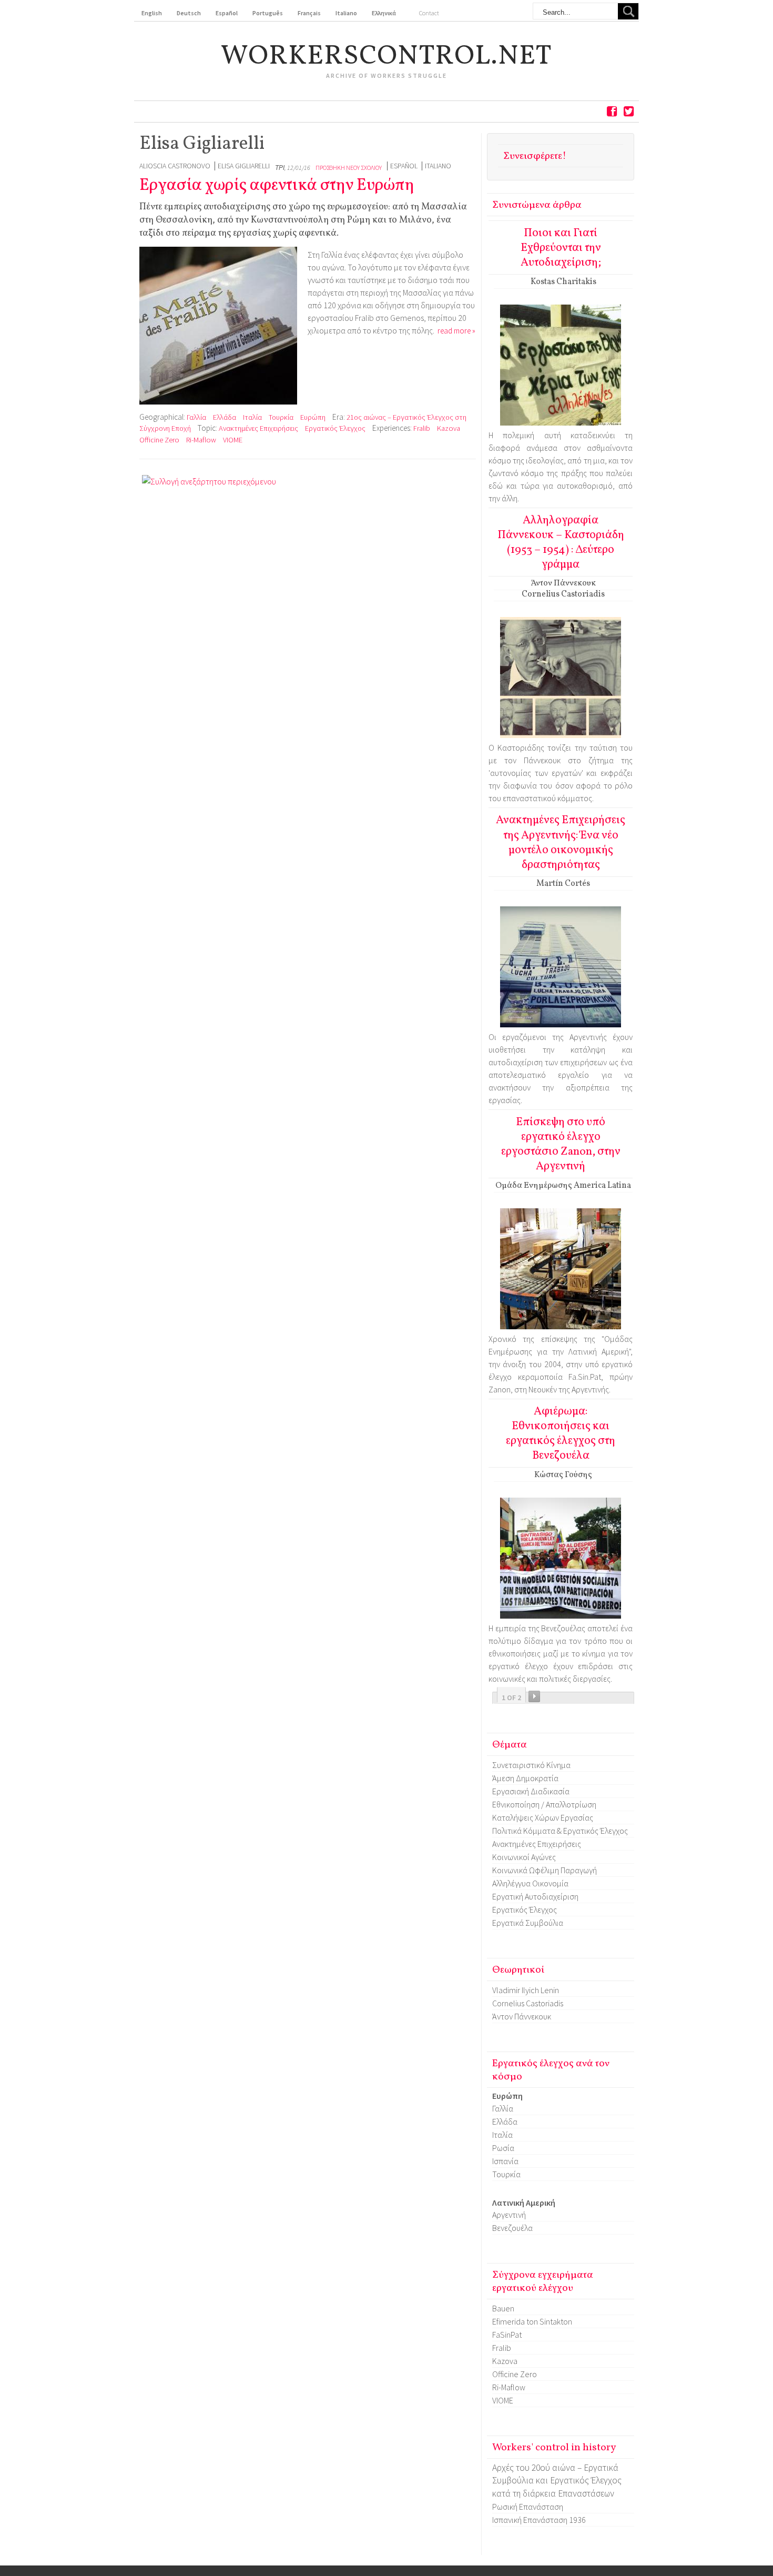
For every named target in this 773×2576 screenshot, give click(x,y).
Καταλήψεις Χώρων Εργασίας (543, 1817)
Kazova (449, 428)
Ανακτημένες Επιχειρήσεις (258, 428)
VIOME (233, 440)
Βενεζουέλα (512, 2228)
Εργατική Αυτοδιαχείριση (535, 1896)
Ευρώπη (313, 417)
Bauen (503, 2308)
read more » (456, 331)
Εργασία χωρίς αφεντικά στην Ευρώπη (277, 186)
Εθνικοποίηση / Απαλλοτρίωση (544, 1804)
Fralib (422, 428)
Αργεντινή (509, 2215)
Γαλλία (196, 417)
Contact (429, 13)
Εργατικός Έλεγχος (335, 428)
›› (534, 1696)
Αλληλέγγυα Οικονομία (530, 1883)
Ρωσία (503, 2148)
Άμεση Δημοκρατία (525, 1778)
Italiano (438, 166)
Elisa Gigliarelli (244, 166)
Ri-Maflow (201, 440)
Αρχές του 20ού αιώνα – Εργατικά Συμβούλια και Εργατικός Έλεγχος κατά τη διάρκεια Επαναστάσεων (557, 2481)
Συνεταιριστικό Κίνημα (531, 1765)
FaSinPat (507, 2335)
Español (404, 166)
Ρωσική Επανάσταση (528, 2507)
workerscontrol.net (387, 57)
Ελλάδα (225, 417)
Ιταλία (252, 417)
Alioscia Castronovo (175, 166)
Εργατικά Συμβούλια (528, 1923)
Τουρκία (281, 417)
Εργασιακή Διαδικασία (531, 1791)
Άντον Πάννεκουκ (522, 2016)
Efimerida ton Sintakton (532, 2321)
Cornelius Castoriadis (528, 2003)
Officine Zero (159, 440)
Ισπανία (505, 2161)
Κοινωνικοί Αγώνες (524, 1857)
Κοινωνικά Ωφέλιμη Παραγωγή (545, 1870)
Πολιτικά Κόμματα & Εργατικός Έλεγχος (560, 1831)
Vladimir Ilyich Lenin (526, 1990)
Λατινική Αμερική (524, 2203)
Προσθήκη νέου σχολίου (349, 168)
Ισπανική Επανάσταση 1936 (539, 2520)
